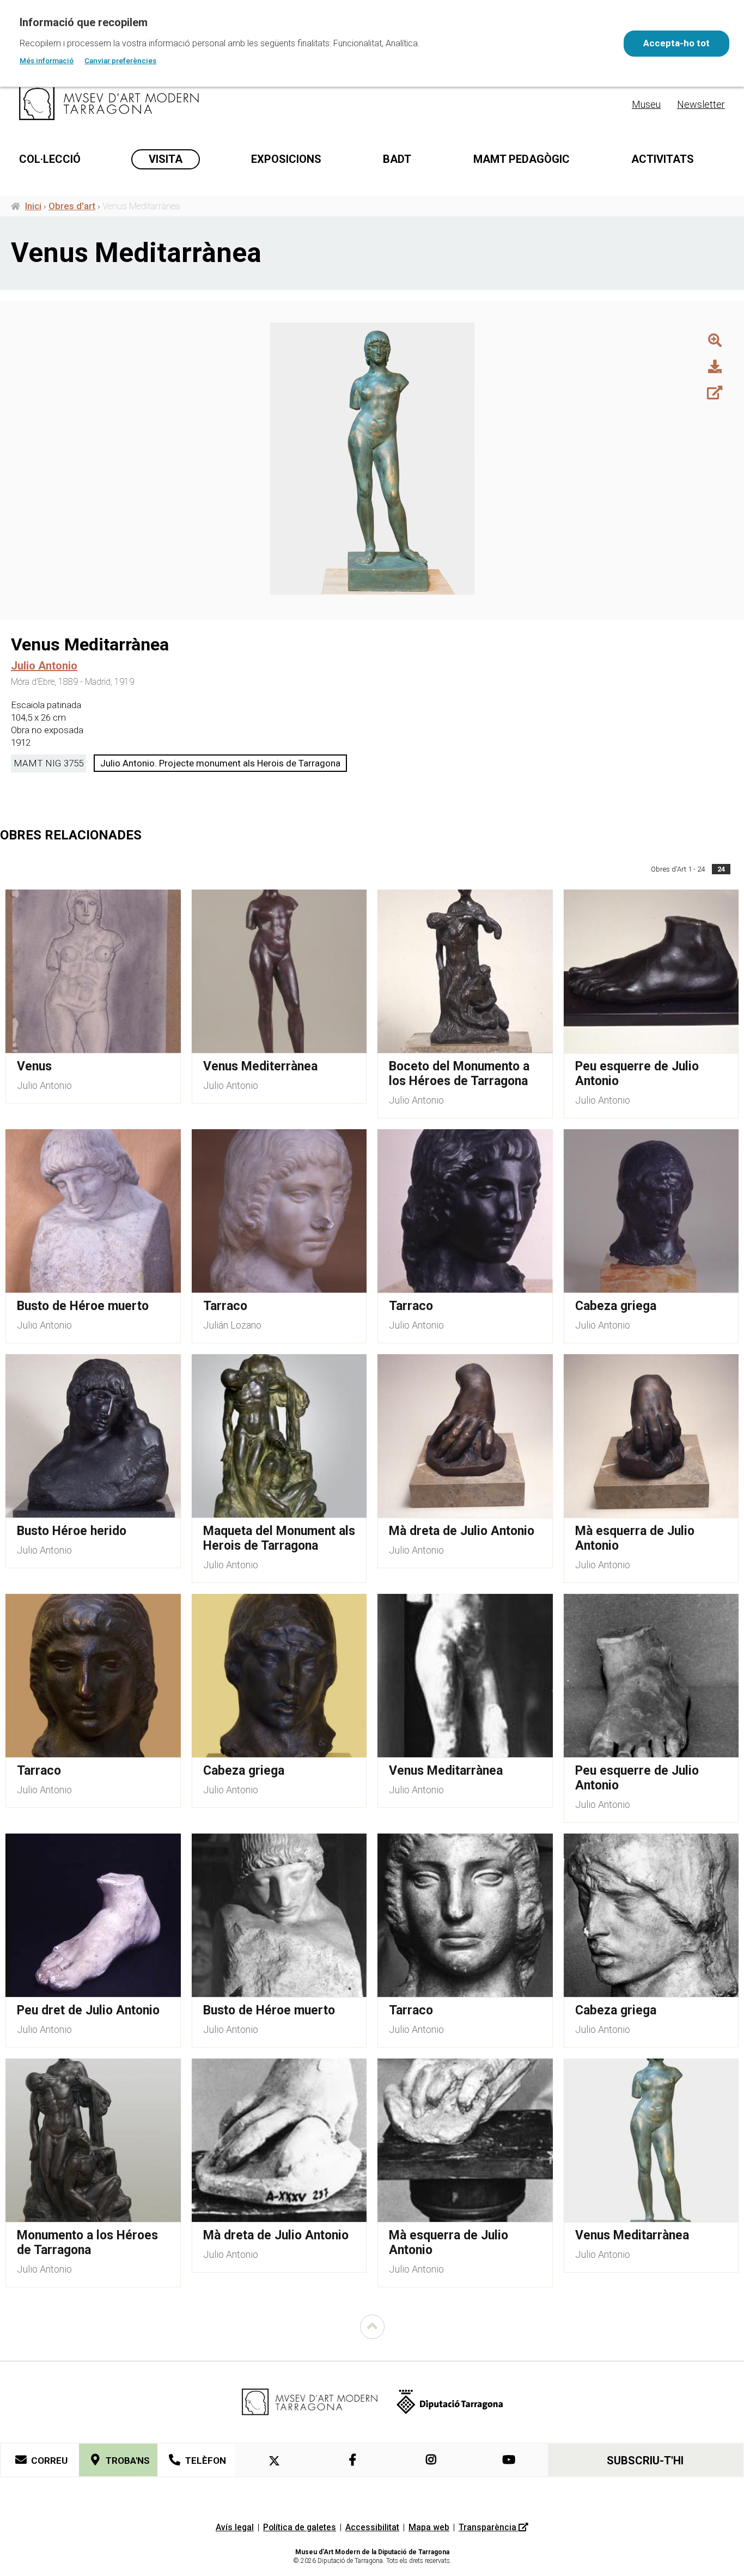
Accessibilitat (372, 2527)
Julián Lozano (232, 1325)
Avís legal (235, 2527)
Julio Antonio (44, 1085)
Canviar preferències (120, 60)
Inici (33, 206)
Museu (646, 104)
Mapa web (429, 2527)
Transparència (489, 2527)
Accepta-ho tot (676, 43)
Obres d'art (72, 206)
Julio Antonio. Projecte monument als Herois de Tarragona (220, 763)
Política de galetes (300, 2527)
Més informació (47, 60)
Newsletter (701, 104)
